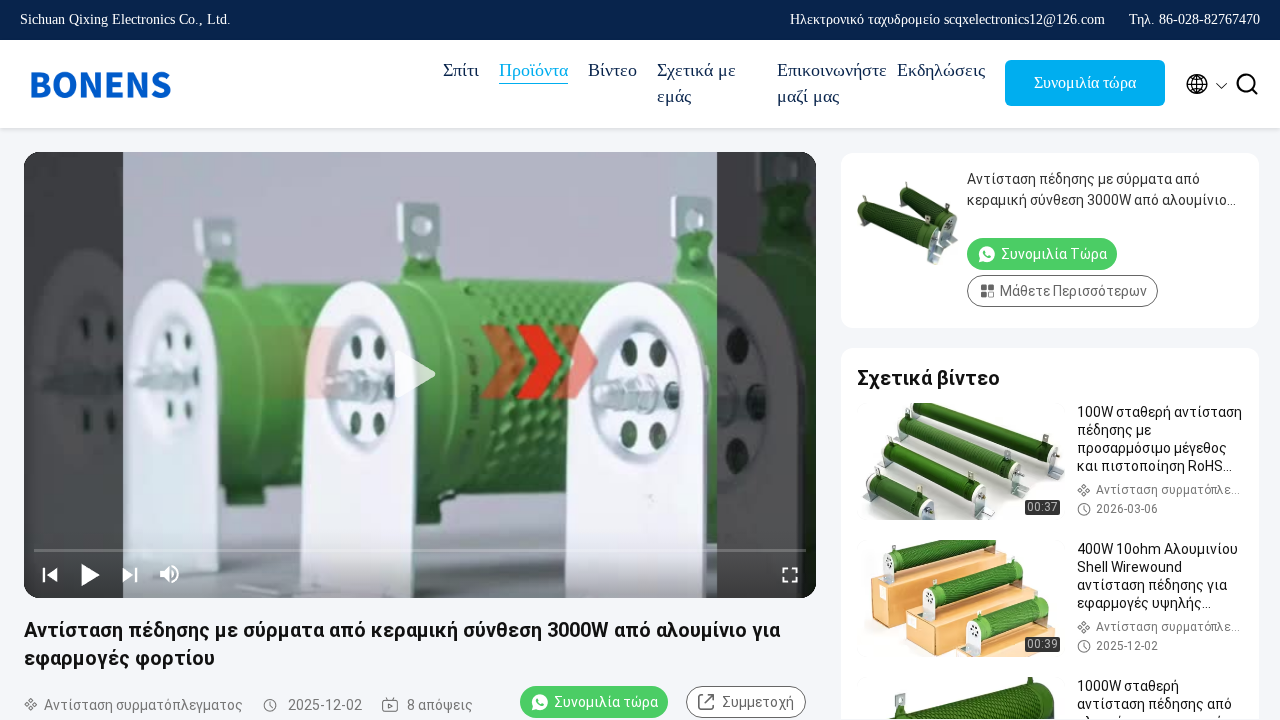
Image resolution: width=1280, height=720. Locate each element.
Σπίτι (461, 70)
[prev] (50, 574)
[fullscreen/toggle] (790, 574)
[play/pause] (90, 574)
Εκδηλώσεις (941, 70)
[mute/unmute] (170, 574)
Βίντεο (612, 70)
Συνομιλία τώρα (1085, 82)
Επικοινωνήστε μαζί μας (827, 83)
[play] (420, 375)
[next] (130, 574)
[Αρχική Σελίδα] (100, 84)
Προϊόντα (533, 70)
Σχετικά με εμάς (696, 83)
